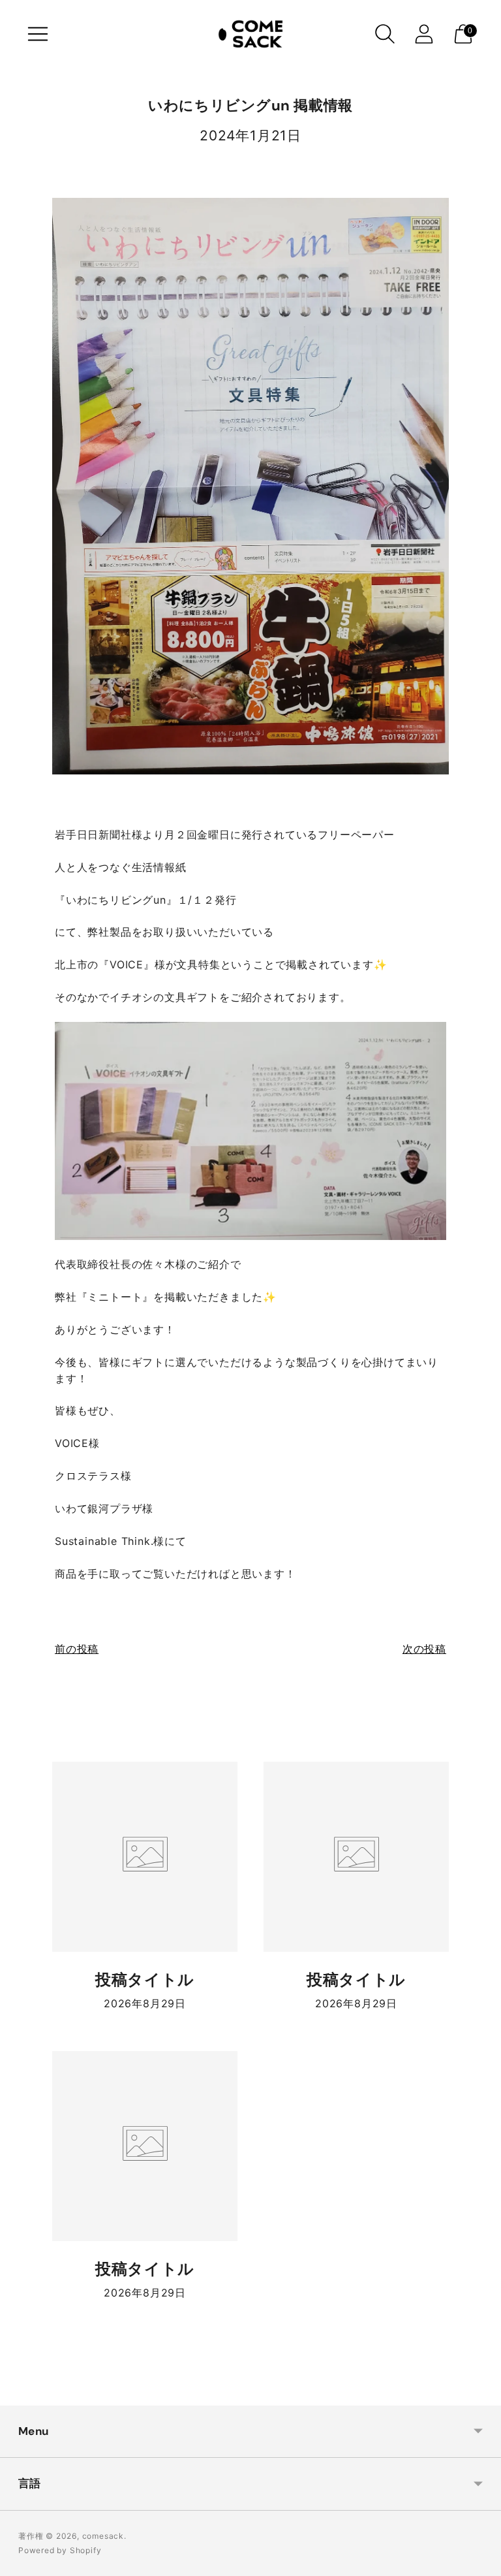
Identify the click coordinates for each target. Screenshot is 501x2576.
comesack (103, 2536)
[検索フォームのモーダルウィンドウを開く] (385, 34)
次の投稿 (424, 1649)
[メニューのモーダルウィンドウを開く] (38, 34)
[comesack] (250, 34)
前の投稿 (77, 1649)
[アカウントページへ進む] (424, 34)
